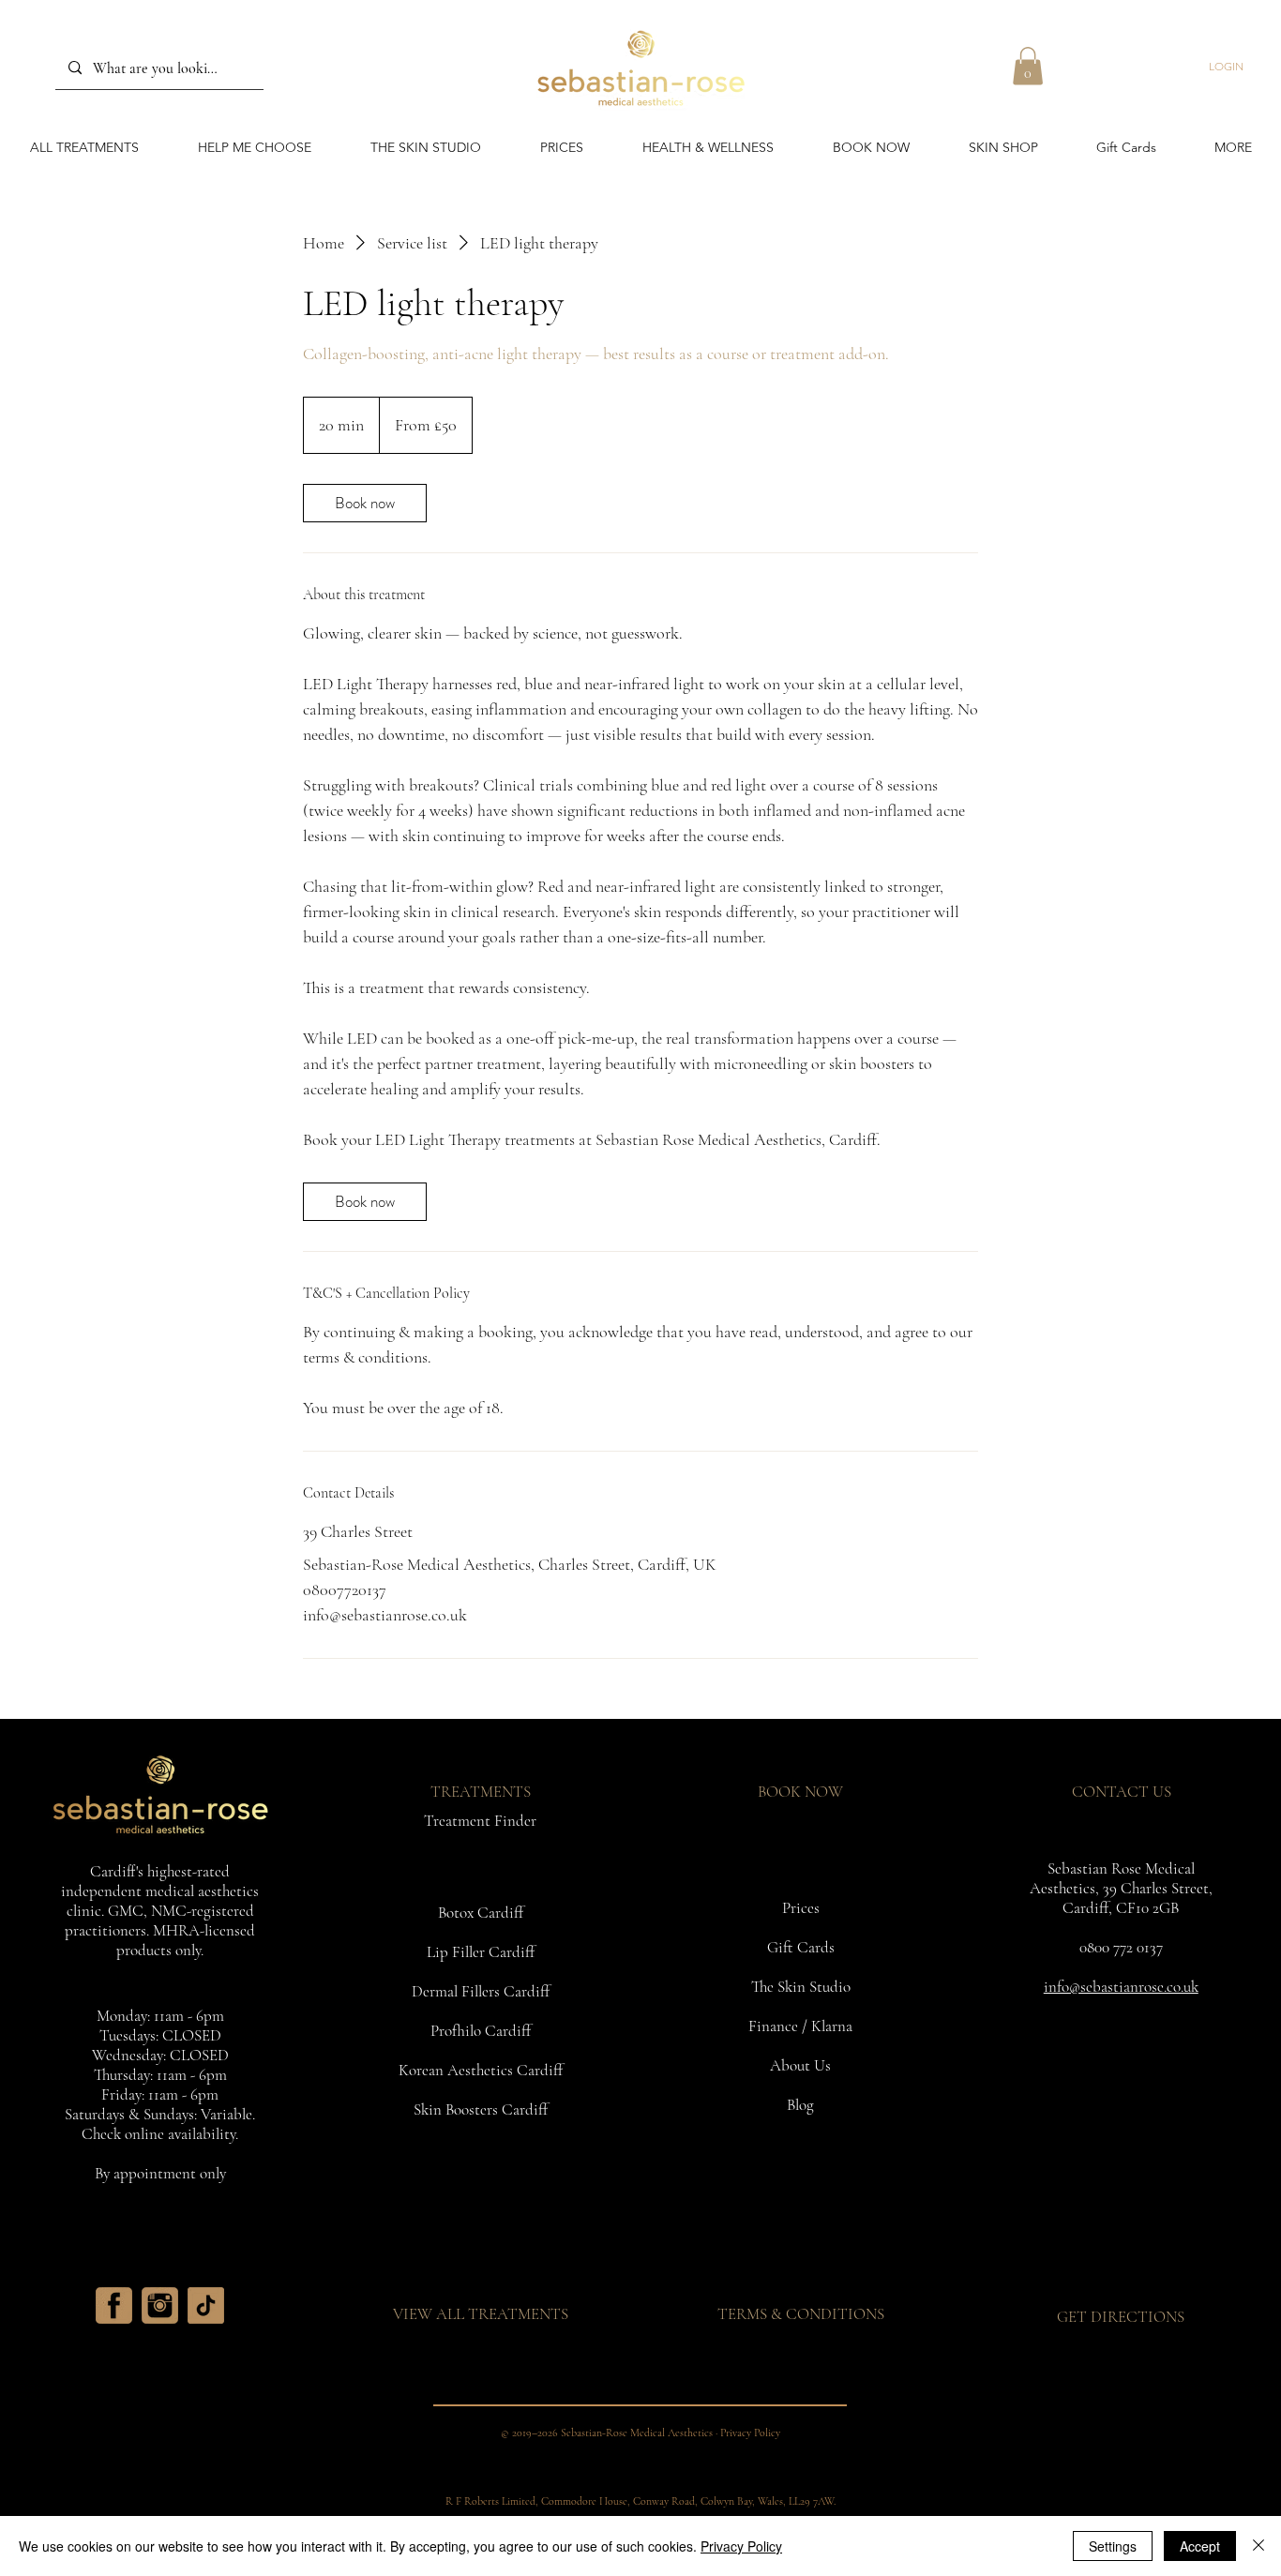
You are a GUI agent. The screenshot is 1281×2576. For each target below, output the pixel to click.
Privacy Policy (741, 2546)
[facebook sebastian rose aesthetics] (114, 2305)
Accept (1200, 2546)
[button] (1028, 66)
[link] (365, 503)
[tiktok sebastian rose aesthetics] (206, 2305)
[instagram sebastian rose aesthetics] (160, 2305)
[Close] (1258, 2546)
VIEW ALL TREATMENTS (481, 2314)
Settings (1113, 2546)
